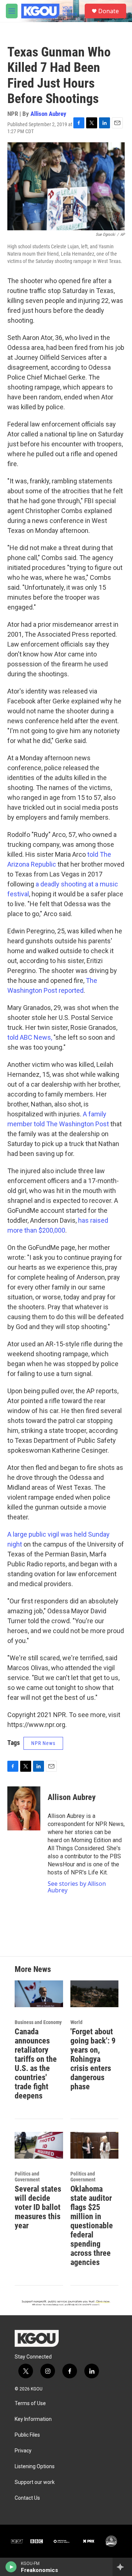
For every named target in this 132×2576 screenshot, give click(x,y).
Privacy (23, 2451)
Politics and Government (27, 2177)
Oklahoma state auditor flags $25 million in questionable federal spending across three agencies (92, 2226)
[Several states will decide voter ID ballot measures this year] (39, 2145)
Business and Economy (38, 2022)
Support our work (35, 2482)
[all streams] (122, 2567)
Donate (109, 11)
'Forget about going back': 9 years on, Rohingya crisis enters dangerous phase (93, 2059)
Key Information (33, 2419)
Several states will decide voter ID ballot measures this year (38, 2207)
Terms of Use (30, 2403)
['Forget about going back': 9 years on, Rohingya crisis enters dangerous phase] (95, 1994)
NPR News (43, 1743)
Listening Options (35, 2467)
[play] (11, 2567)
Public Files (27, 2435)
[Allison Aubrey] (24, 1808)
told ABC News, (30, 1037)
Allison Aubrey (48, 114)
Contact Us (27, 2498)
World (76, 2022)
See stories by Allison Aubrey (77, 1887)
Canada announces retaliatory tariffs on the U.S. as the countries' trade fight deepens (36, 2064)
